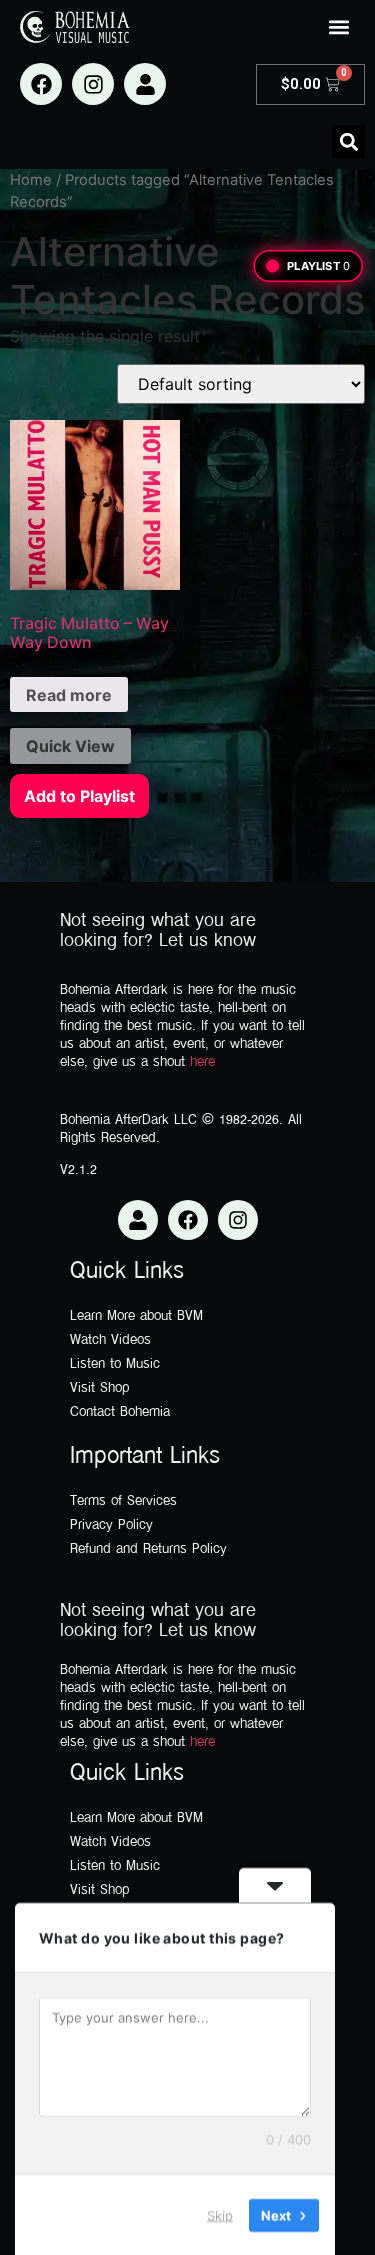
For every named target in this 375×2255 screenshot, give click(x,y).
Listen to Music (115, 1364)
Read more (69, 695)
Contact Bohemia (120, 1412)
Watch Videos (110, 1340)
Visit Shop (100, 1388)
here (202, 1062)
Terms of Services (123, 1501)
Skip (220, 2214)
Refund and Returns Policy (148, 1549)
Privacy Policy (111, 1525)
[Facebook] (41, 84)
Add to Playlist (79, 796)
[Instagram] (93, 84)
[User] (145, 84)
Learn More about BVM (136, 1316)
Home (31, 180)
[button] (338, 26)
